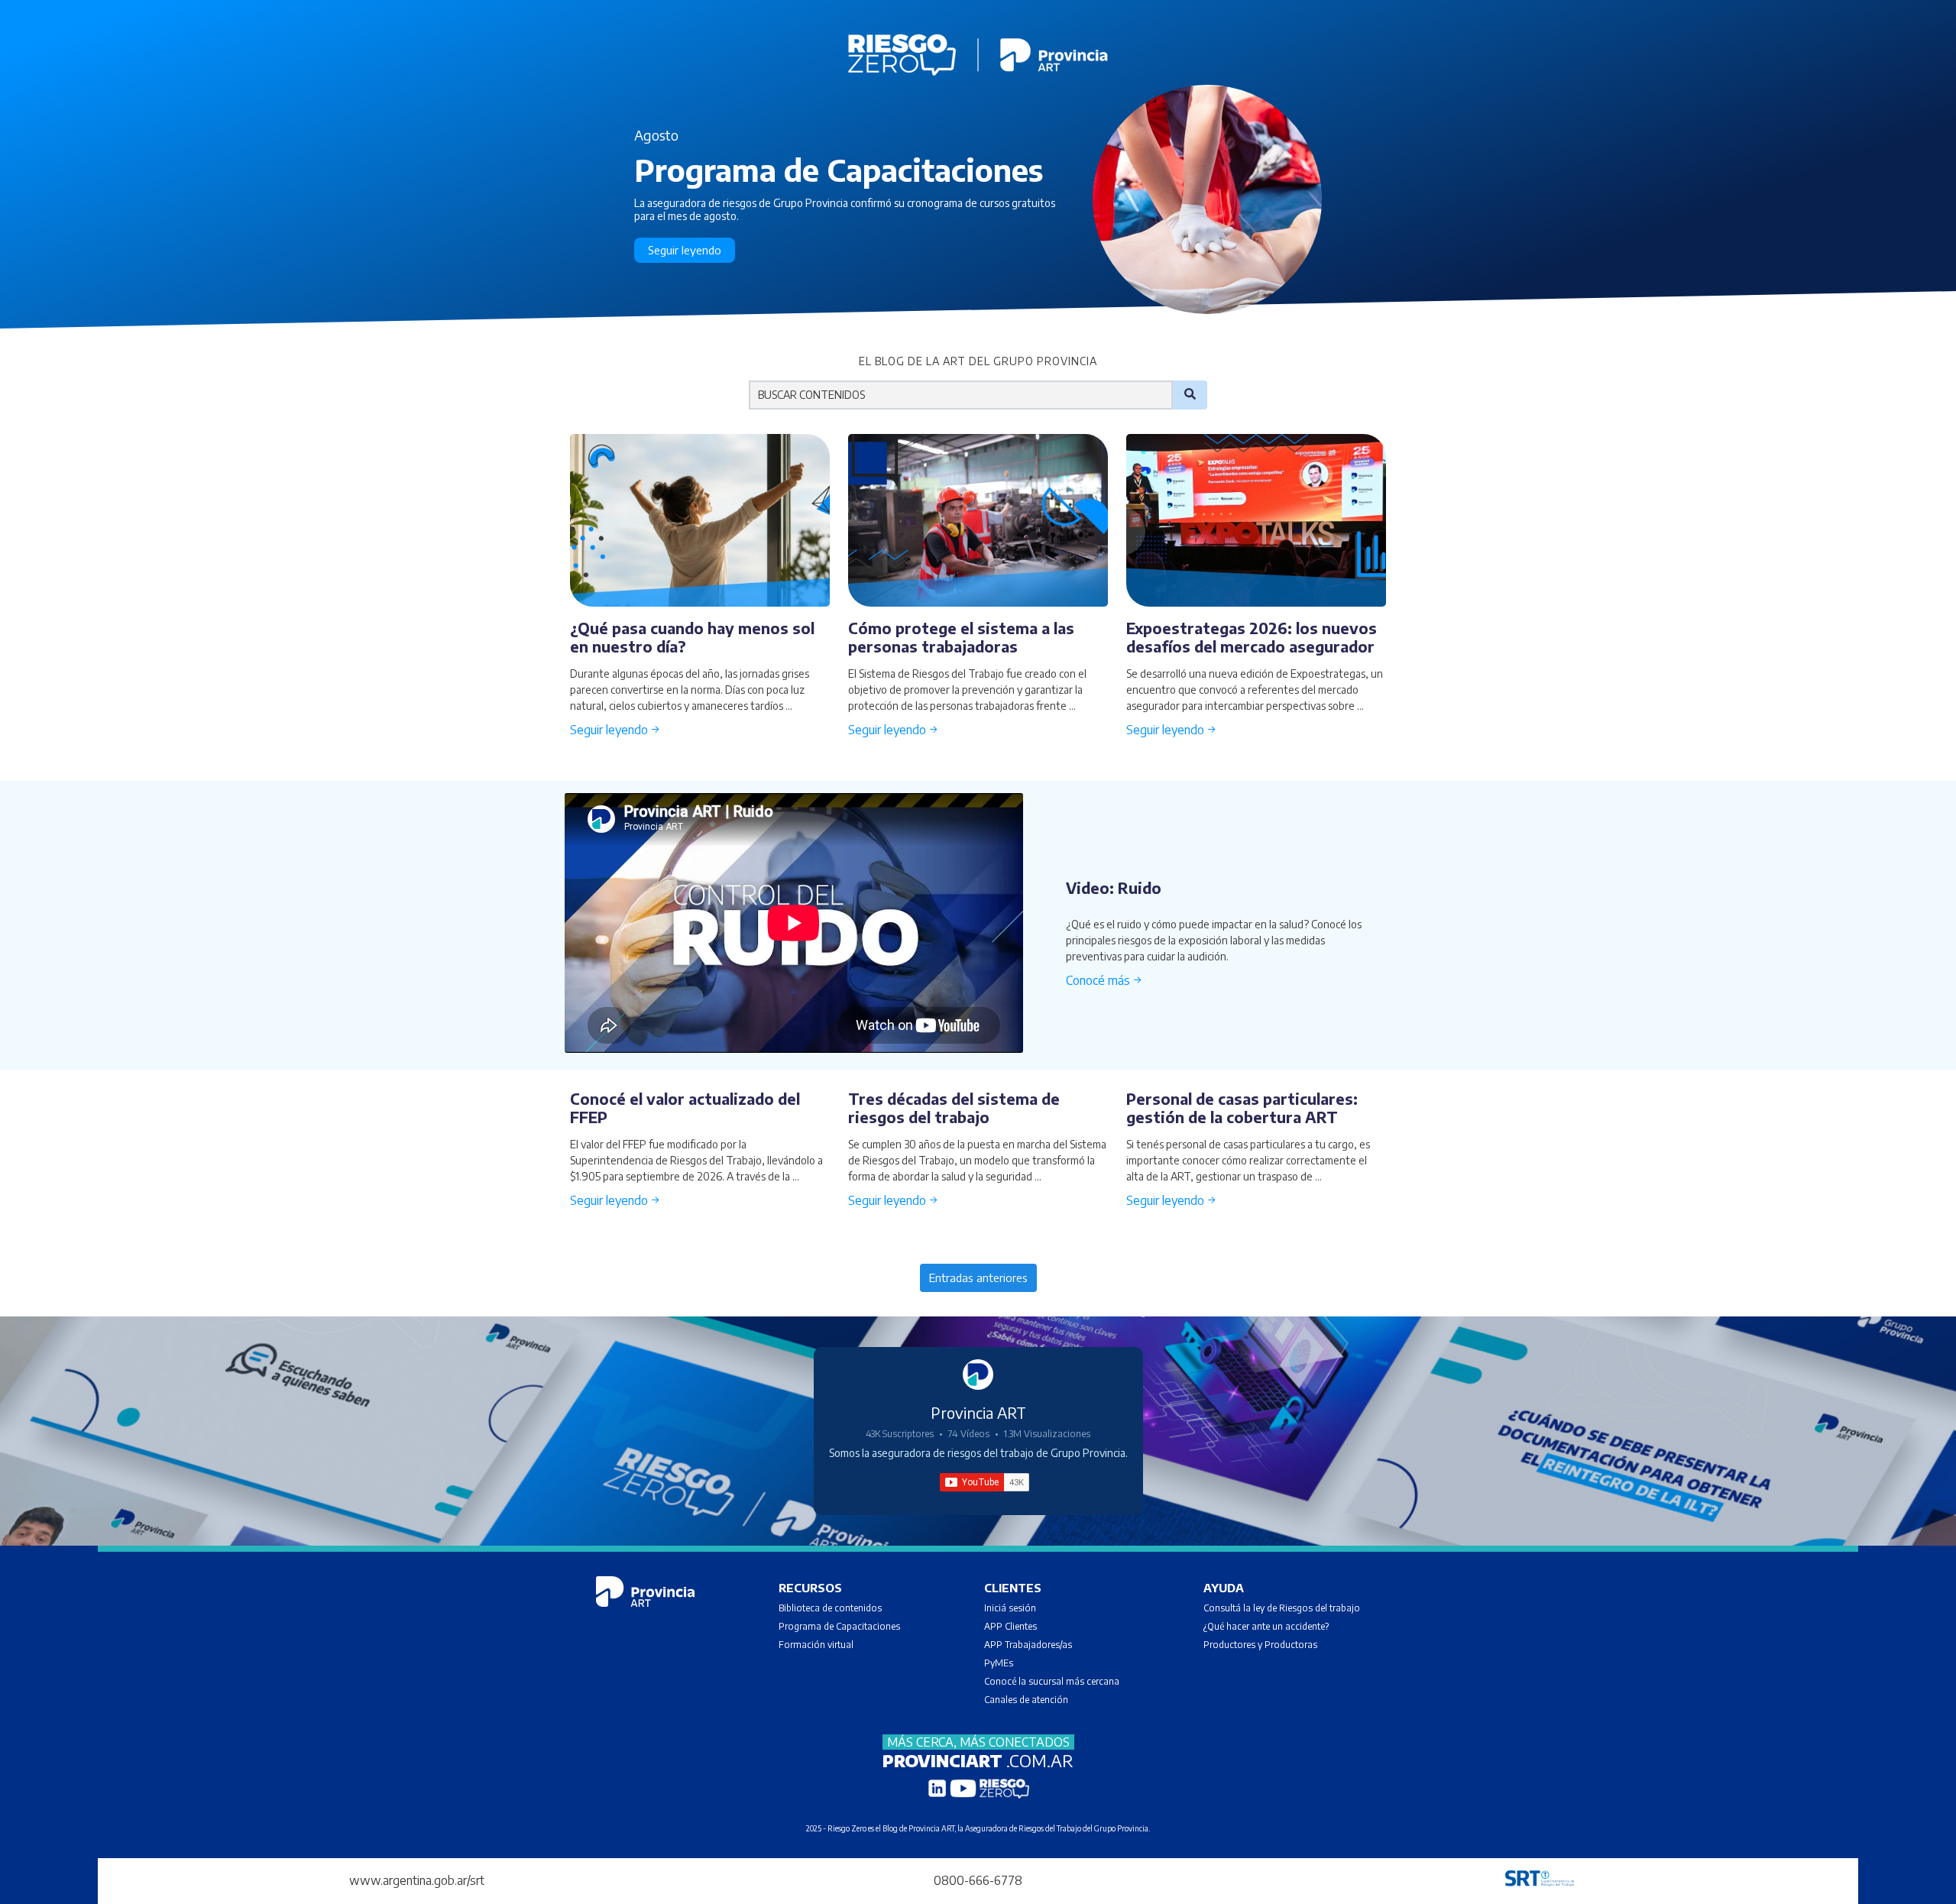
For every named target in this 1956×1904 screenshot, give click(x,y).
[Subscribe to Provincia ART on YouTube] (984, 1482)
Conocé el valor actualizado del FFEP (685, 1107)
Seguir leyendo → (615, 730)
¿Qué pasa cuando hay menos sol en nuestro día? (692, 637)
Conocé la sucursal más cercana (1052, 1681)
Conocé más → (1104, 980)
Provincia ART (978, 1412)
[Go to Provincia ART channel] (978, 1375)
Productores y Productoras (1260, 1645)
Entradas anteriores (978, 1277)
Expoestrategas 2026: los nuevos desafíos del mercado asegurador (1252, 637)
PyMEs (999, 1663)
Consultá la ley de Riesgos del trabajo (1282, 1608)
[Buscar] (1190, 395)
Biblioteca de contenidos (830, 1608)
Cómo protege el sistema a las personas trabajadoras (961, 637)
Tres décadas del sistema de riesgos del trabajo (954, 1107)
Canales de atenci (1020, 1700)
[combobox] (961, 395)
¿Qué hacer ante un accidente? (1266, 1626)
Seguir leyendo (685, 250)
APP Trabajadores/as (1028, 1645)
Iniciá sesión (1010, 1608)
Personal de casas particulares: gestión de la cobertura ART (1242, 1107)
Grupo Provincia (1121, 1828)
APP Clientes (1010, 1626)
